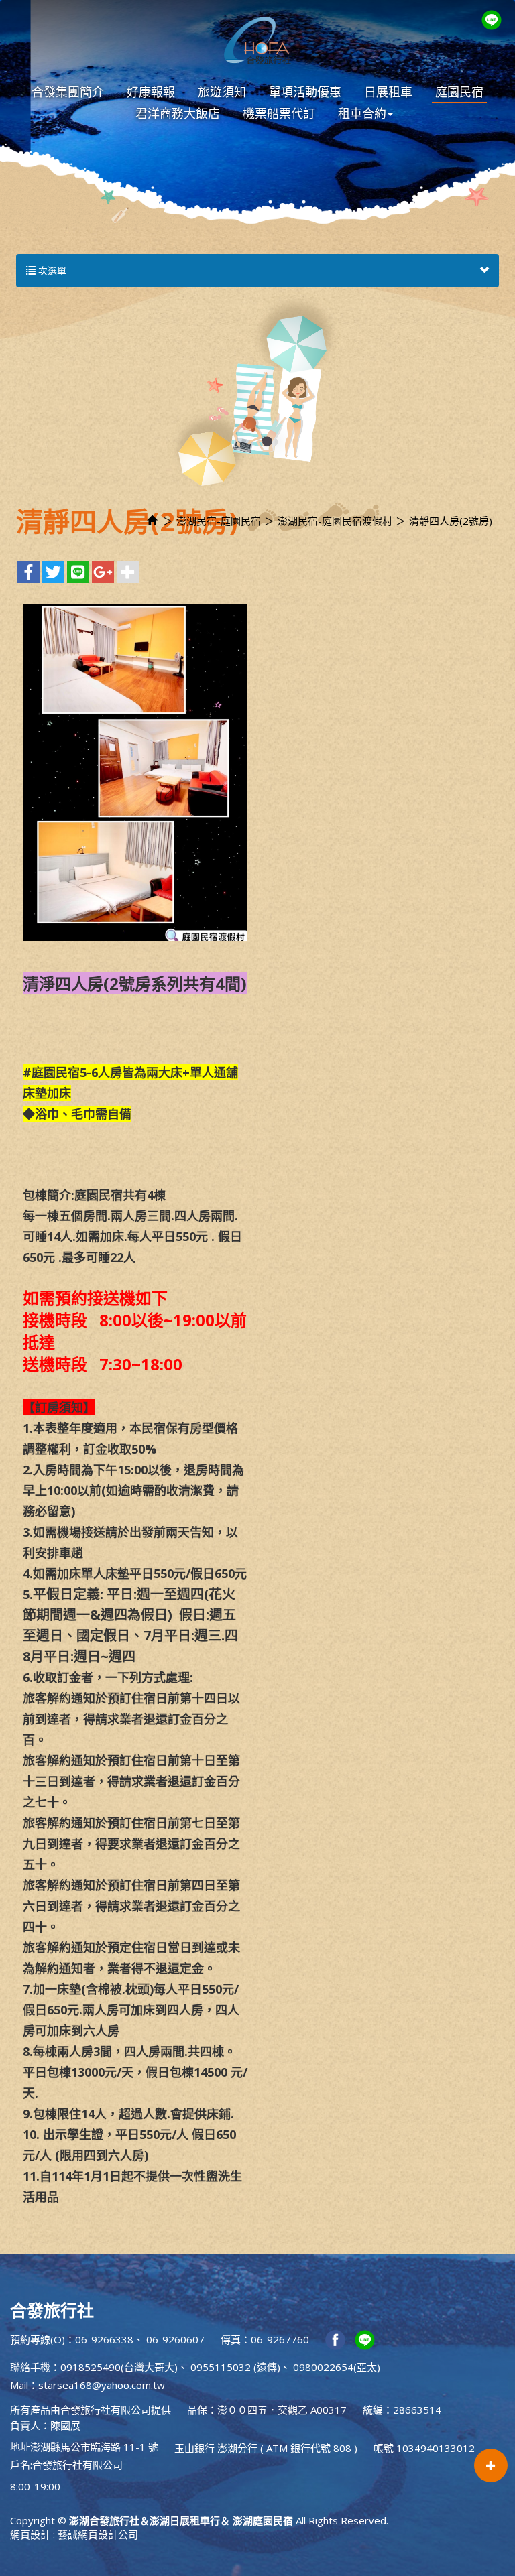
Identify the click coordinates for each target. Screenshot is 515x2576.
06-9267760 (280, 2339)
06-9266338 (104, 2339)
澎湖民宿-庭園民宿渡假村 (335, 521)
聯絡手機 (30, 2367)
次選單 (51, 270)
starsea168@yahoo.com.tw (102, 2385)
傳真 (231, 2339)
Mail (19, 2385)
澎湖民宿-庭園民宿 (219, 521)
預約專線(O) (38, 2339)
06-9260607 (175, 2339)
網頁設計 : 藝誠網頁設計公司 (74, 2534)
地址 (20, 2447)
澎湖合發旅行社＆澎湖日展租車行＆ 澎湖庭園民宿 (257, 40)
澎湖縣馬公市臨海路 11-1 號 (94, 2447)
